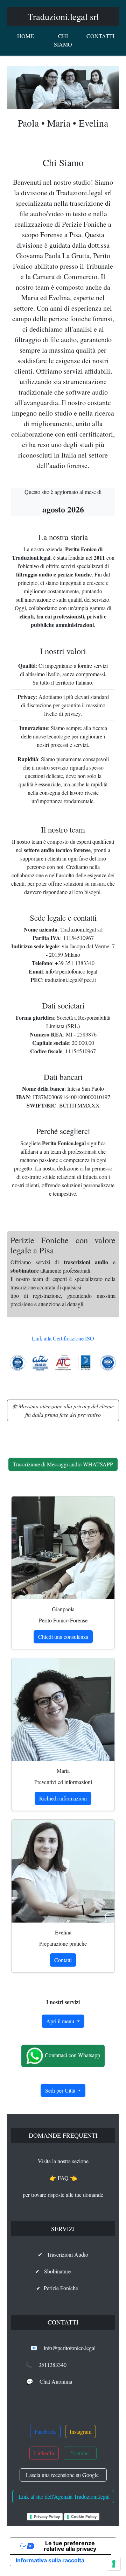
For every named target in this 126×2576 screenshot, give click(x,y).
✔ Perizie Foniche (63, 2288)
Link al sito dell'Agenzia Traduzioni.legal (63, 2496)
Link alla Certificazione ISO (63, 1338)
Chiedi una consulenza (63, 1637)
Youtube (80, 2453)
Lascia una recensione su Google (63, 2475)
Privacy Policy (47, 2517)
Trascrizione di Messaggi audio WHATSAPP (63, 1464)
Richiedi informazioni (63, 1798)
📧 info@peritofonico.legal (63, 2348)
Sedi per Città (61, 2090)
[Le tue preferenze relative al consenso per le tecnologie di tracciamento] (114, 2564)
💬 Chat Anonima (63, 2381)
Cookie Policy (84, 2517)
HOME (26, 36)
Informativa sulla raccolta (50, 2560)
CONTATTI (100, 36)
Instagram (80, 2431)
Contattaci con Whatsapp (72, 2055)
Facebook (45, 2431)
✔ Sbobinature (63, 2271)
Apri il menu (61, 2021)
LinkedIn (44, 2453)
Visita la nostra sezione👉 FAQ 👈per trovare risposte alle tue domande (63, 2178)
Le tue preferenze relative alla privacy (70, 2546)
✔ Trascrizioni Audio (63, 2254)
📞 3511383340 (63, 2365)
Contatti (63, 1960)
